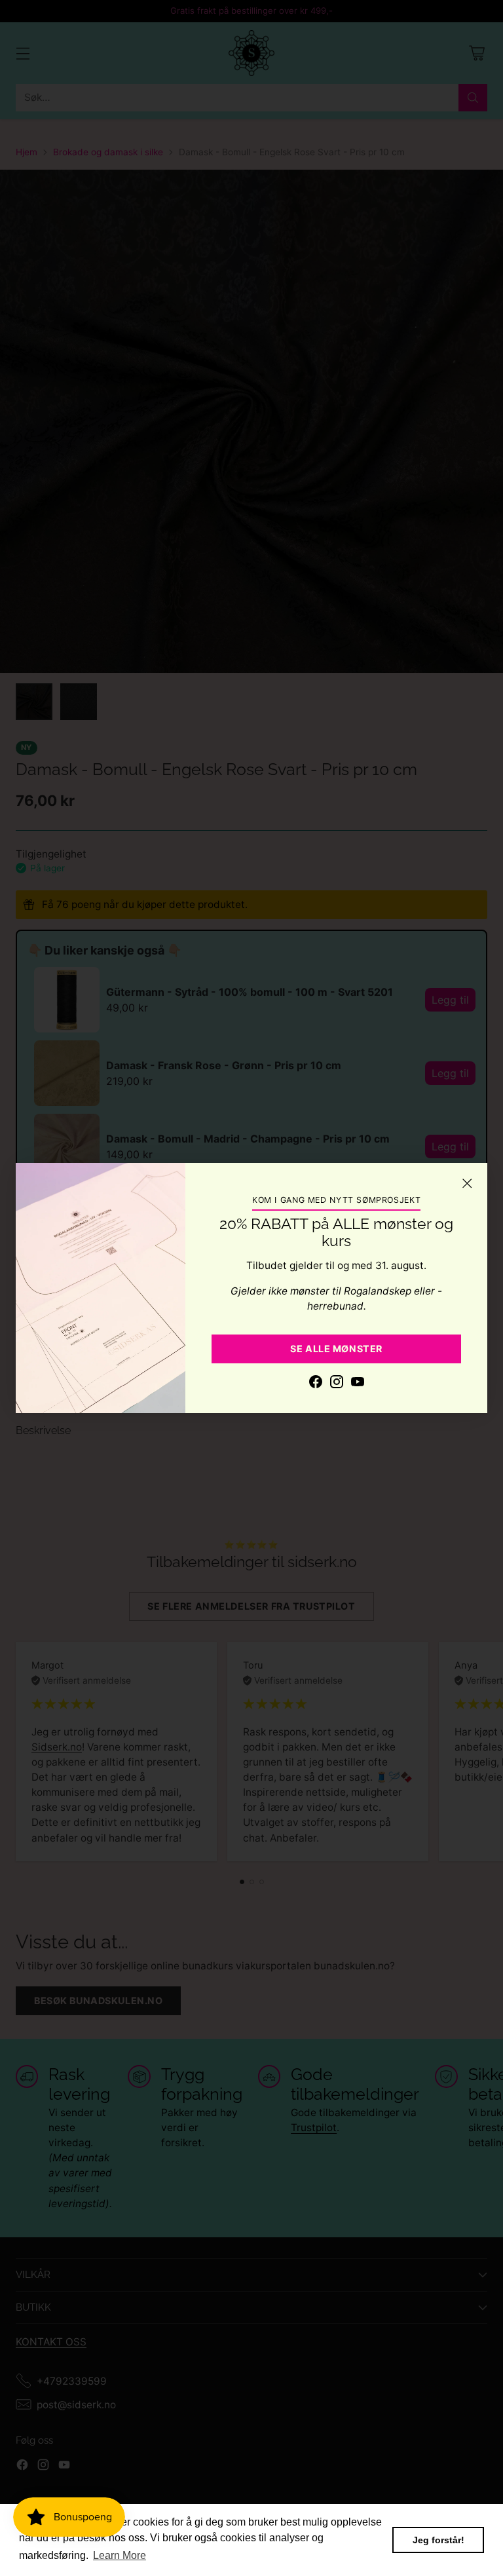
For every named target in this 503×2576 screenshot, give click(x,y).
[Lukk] (467, 1183)
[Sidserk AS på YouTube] (358, 1384)
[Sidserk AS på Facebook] (316, 1384)
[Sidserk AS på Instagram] (337, 1384)
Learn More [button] (120, 2555)
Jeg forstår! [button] (438, 2540)
